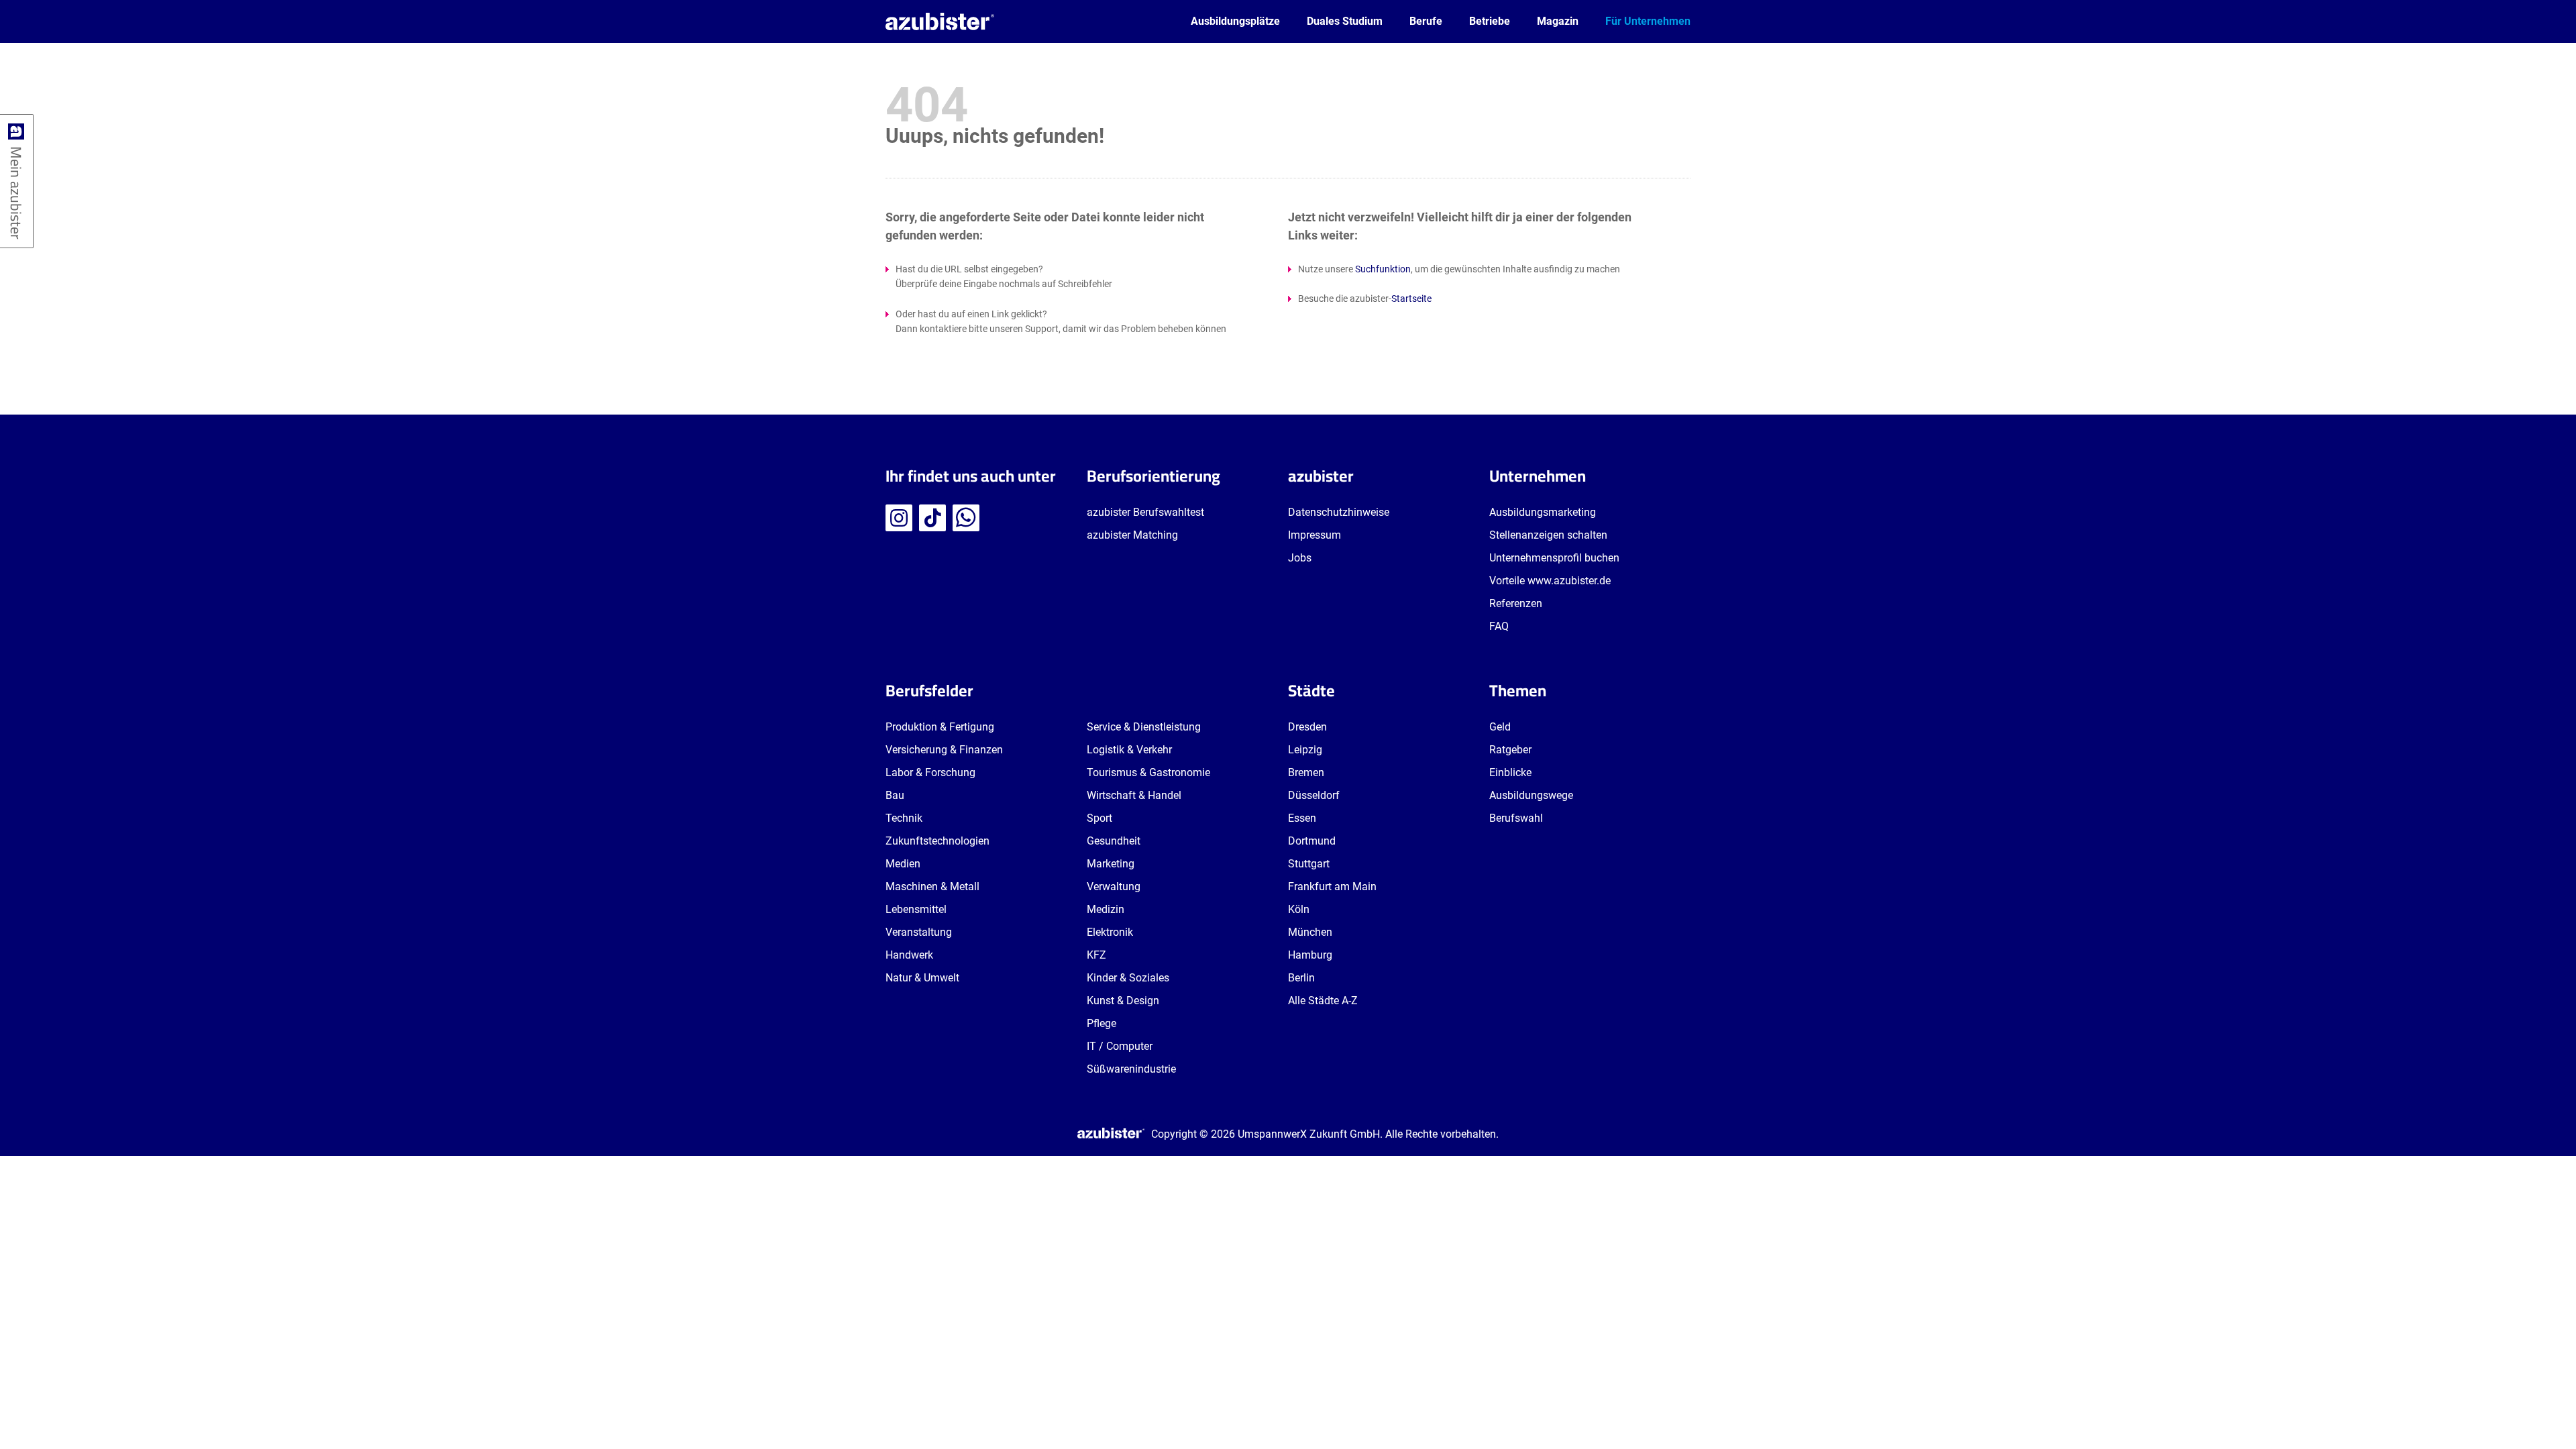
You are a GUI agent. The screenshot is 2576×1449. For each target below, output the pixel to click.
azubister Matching (1132, 535)
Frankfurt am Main (1332, 887)
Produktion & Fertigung (940, 727)
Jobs (1300, 558)
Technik (904, 818)
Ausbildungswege (1531, 795)
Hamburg (1310, 955)
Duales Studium (1345, 21)
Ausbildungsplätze (1235, 21)
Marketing (1111, 864)
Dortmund (1312, 841)
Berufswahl (1516, 818)
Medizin (1106, 909)
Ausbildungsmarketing (1543, 512)
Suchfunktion (1383, 269)
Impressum (1314, 535)
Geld (1500, 727)
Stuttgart (1309, 864)
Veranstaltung (919, 932)
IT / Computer (1120, 1046)
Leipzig (1305, 750)
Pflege (1102, 1023)
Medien (903, 864)
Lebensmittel (916, 909)
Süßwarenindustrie (1131, 1069)
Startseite (1411, 299)
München (1310, 932)
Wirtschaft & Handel (1134, 795)
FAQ (1499, 626)
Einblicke (1510, 772)
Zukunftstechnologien (937, 841)
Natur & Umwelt (922, 978)
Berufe (1426, 21)
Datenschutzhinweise (1339, 512)
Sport (1099, 818)
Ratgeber (1510, 750)
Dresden (1307, 727)
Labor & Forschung (930, 772)
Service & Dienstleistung (1144, 727)
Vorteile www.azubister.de (1550, 581)
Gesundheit (1114, 841)
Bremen (1306, 772)
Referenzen (1516, 603)
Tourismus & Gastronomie (1148, 772)
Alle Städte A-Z (1323, 1001)
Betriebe (1490, 21)
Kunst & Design (1123, 1001)
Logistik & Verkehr (1129, 750)
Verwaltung (1114, 887)
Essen (1302, 818)
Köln (1299, 909)
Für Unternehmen (1648, 21)
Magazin (1558, 21)
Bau (895, 795)
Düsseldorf (1314, 795)
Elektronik (1110, 932)
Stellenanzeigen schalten (1548, 535)
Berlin (1301, 978)
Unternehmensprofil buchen (1554, 558)
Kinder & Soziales (1128, 978)
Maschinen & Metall (932, 887)
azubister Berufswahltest (1145, 512)
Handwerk (909, 955)
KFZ (1096, 955)
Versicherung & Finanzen (944, 750)
